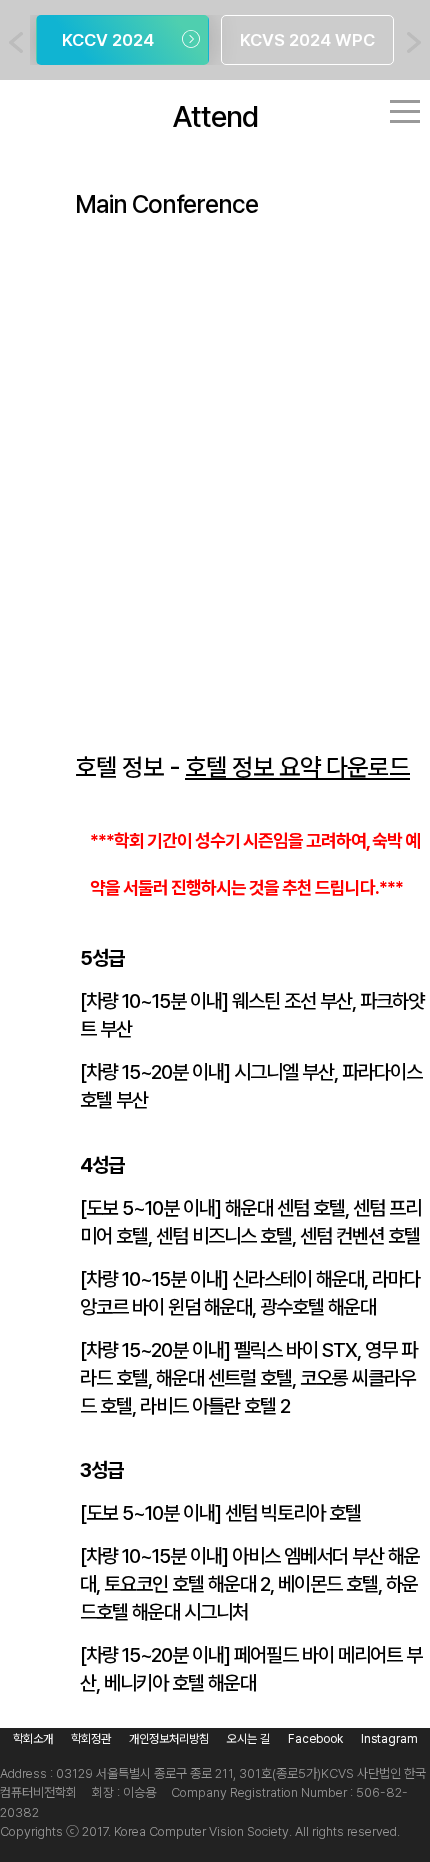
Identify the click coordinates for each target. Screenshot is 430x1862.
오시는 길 (248, 1739)
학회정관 (91, 1739)
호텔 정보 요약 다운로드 (297, 767)
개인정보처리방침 (169, 1739)
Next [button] (414, 42)
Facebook (315, 1739)
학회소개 (33, 1739)
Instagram (389, 1739)
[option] (122, 40)
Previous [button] (16, 42)
